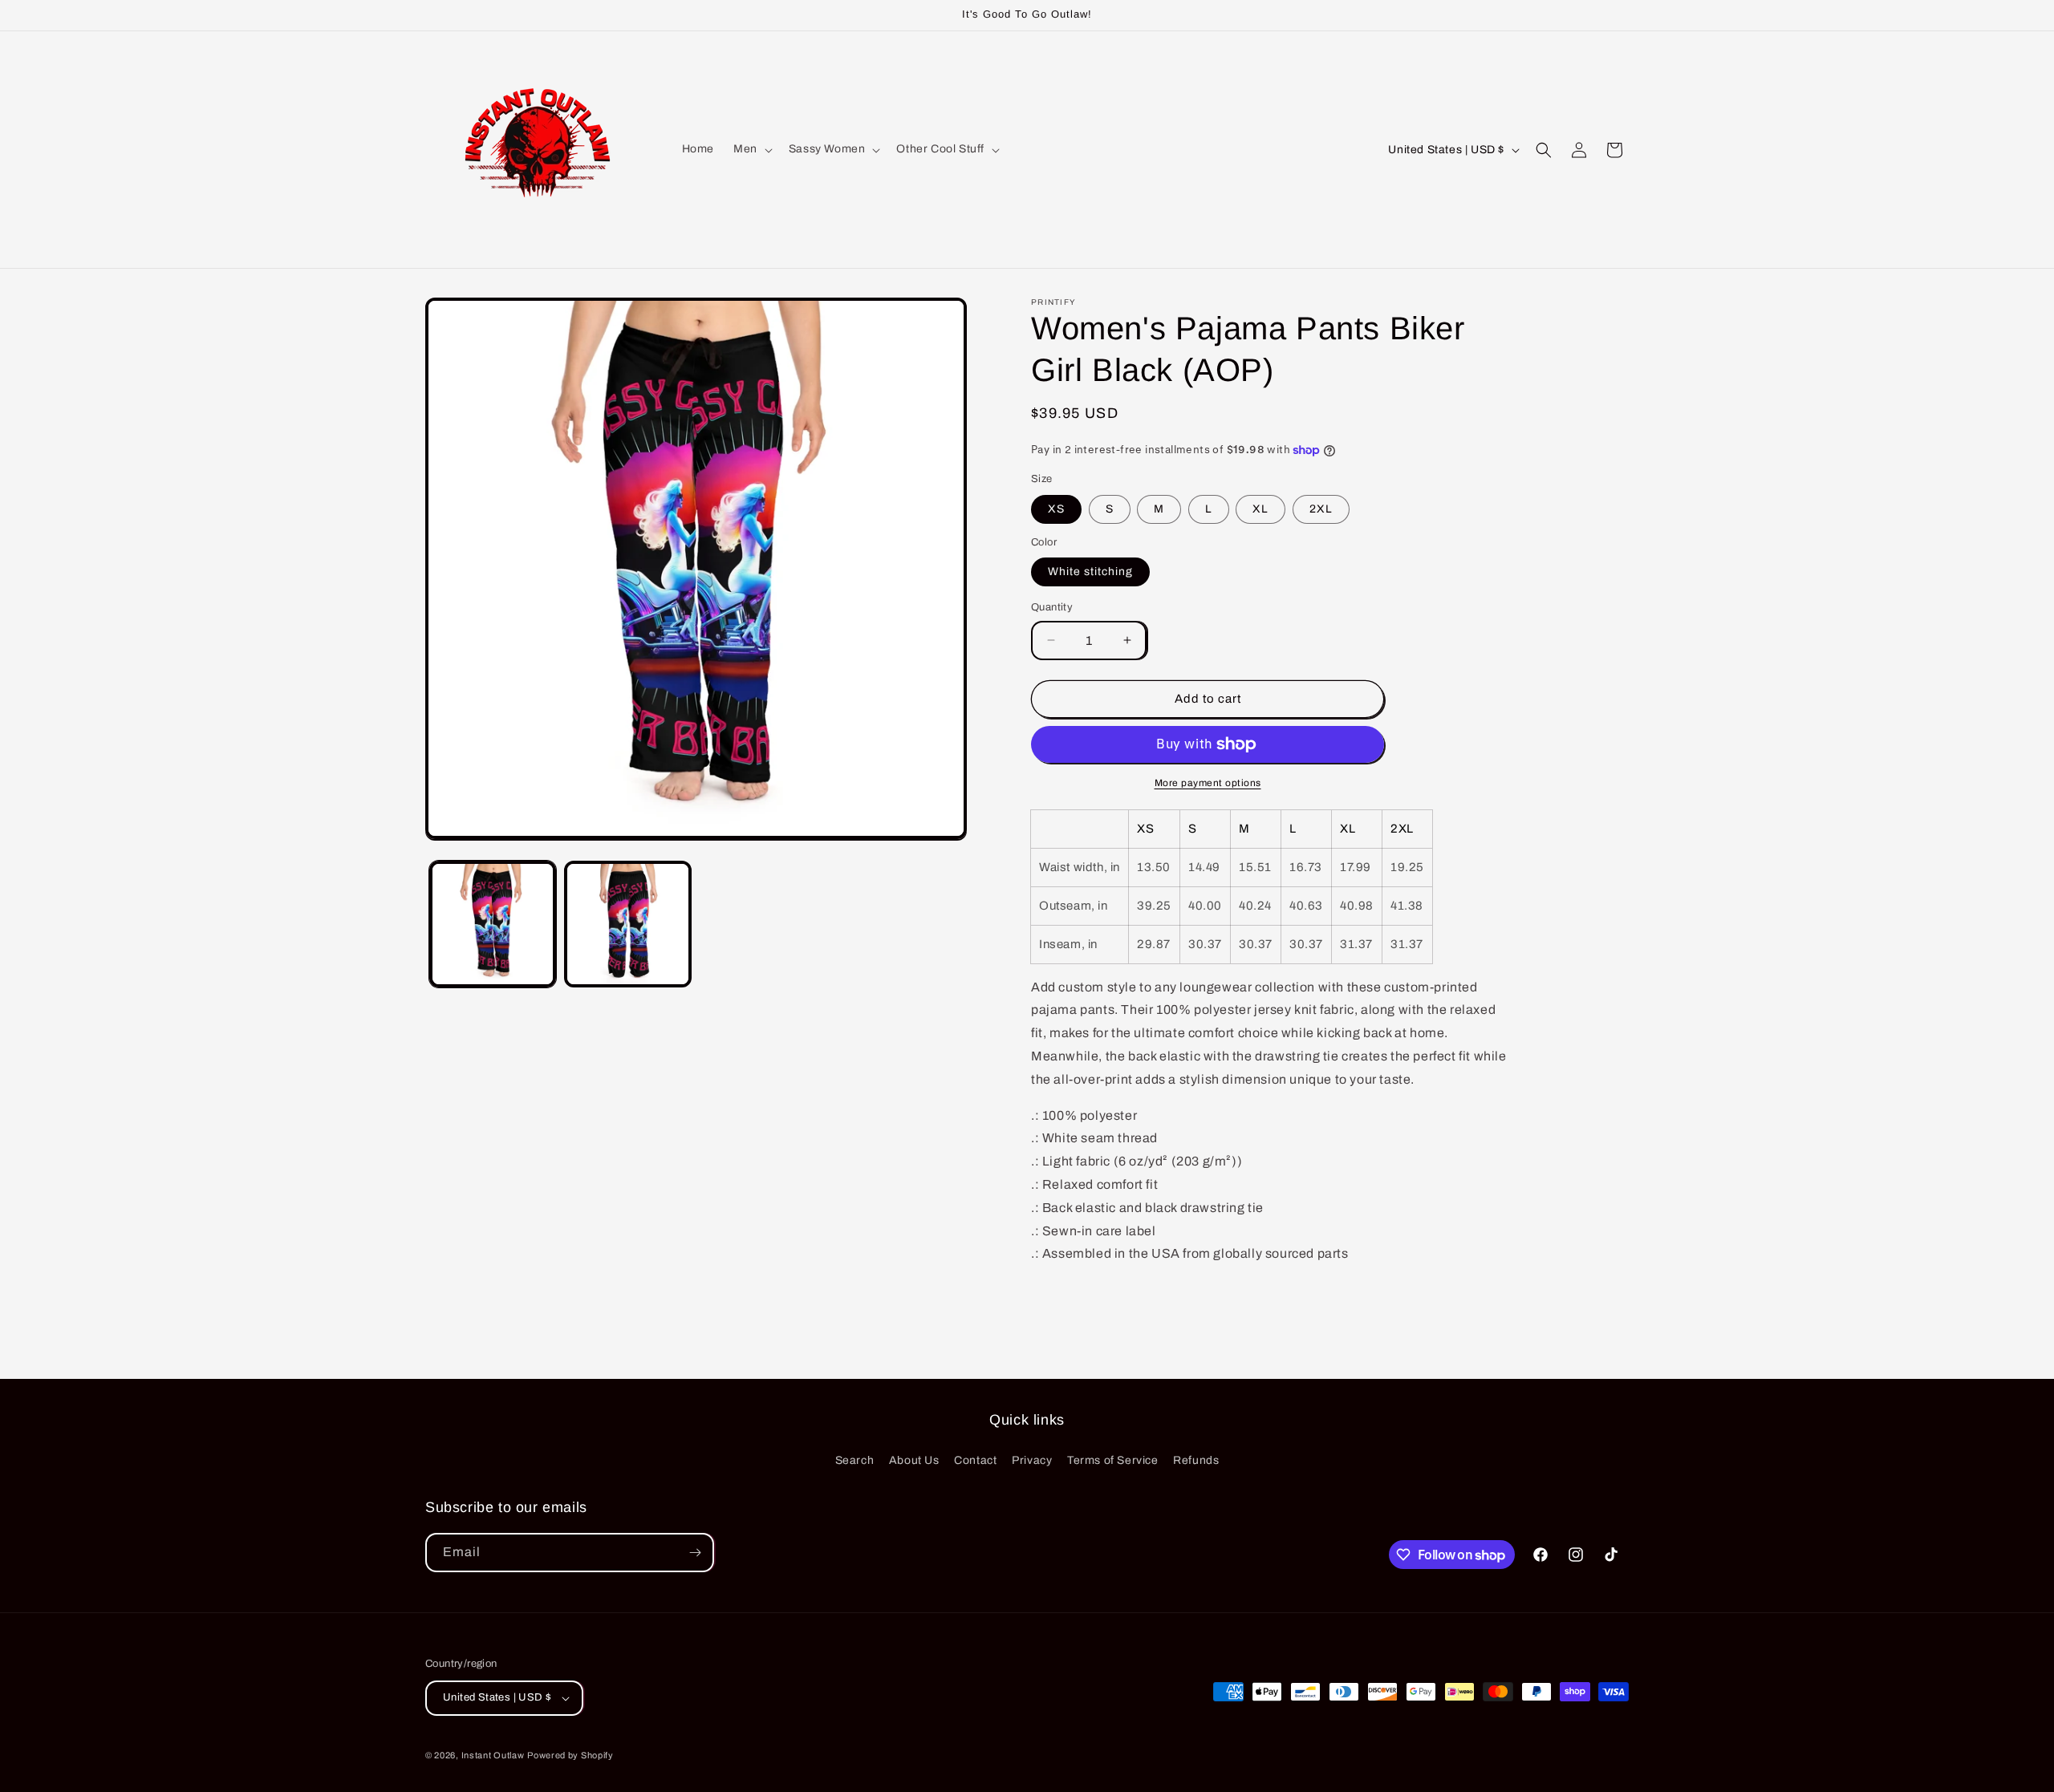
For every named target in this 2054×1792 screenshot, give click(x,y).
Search (855, 1460)
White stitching (1090, 572)
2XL (1321, 509)
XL (1260, 509)
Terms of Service (1113, 1460)
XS (1056, 509)
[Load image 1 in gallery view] (493, 924)
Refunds (1196, 1460)
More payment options (1208, 783)
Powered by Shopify (570, 1755)
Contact (975, 1460)
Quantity (1052, 607)
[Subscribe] (695, 1553)
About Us (914, 1460)
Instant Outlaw (493, 1755)
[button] (751, 149)
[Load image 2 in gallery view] (627, 924)
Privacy (1032, 1460)
